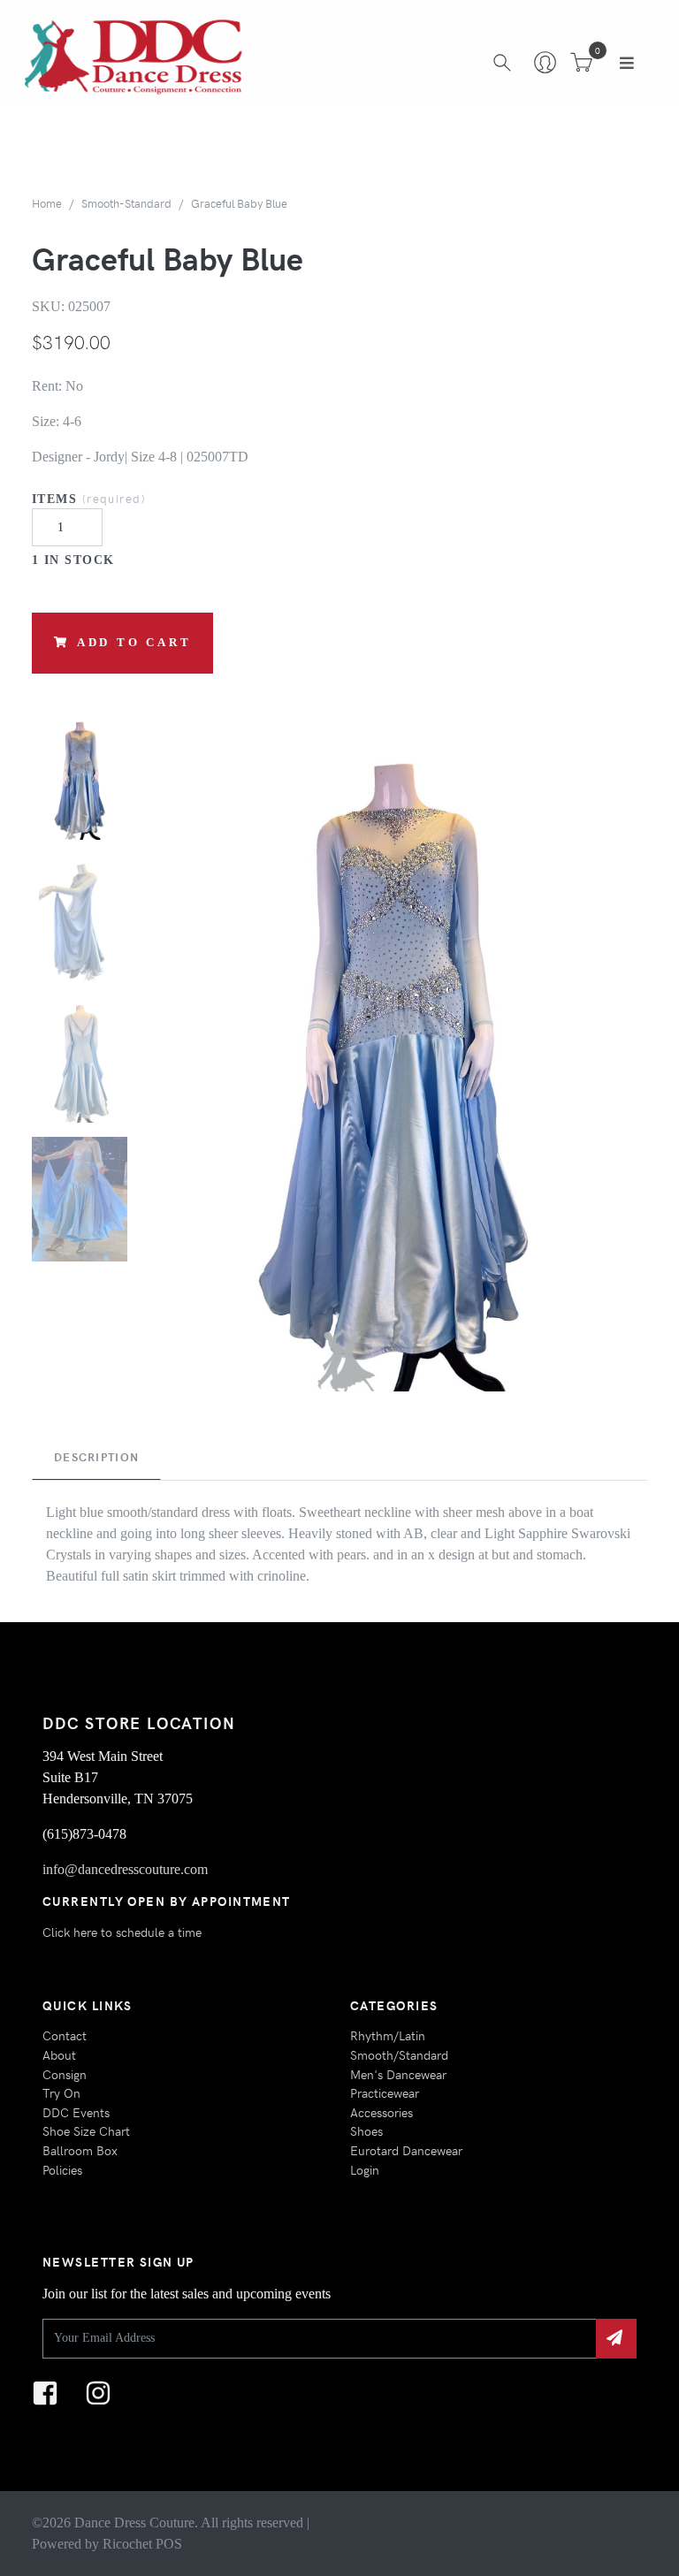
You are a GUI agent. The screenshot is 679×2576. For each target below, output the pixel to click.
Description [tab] (96, 1457)
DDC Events (76, 2112)
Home (47, 203)
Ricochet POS (142, 2544)
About (59, 2054)
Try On (61, 2092)
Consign (65, 2074)
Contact (65, 2035)
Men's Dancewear (398, 2074)
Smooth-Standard (126, 203)
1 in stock (73, 560)
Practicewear (385, 2092)
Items (89, 498)
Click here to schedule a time (122, 1932)
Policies (62, 2169)
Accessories (381, 2112)
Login (365, 2169)
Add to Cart (134, 643)
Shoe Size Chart (86, 2130)
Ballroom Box (80, 2150)
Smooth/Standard (399, 2054)
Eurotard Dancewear (406, 2150)
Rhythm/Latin (388, 2035)
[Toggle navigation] (627, 63)
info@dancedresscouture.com (125, 1869)
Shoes (366, 2130)
